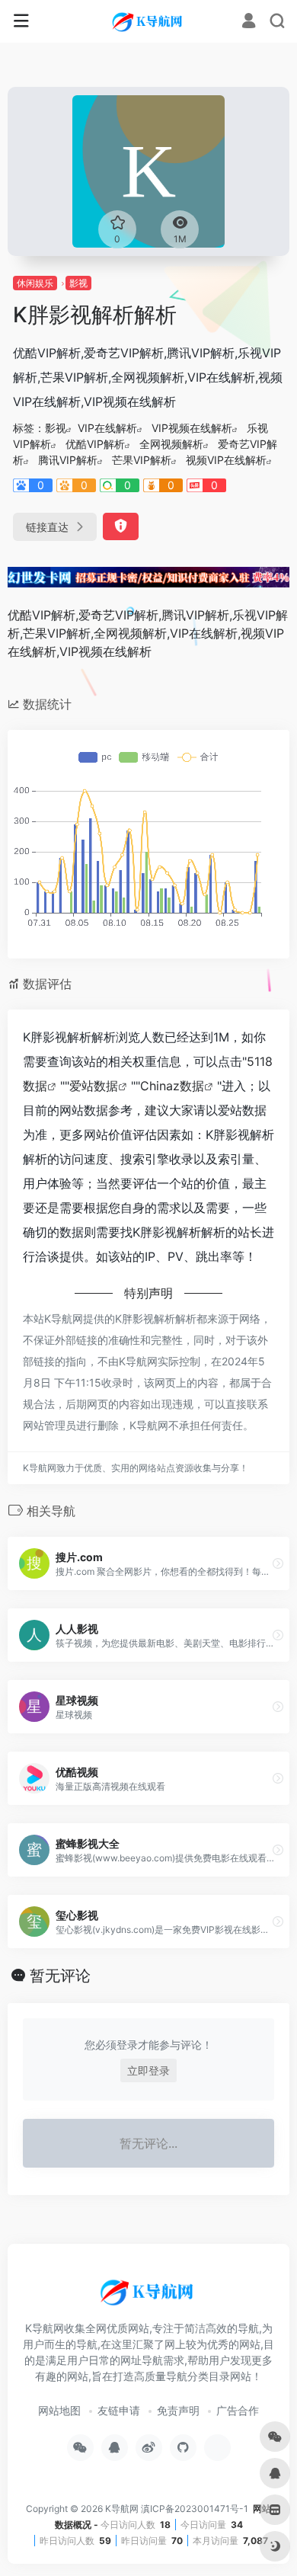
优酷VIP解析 (95, 444)
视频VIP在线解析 (226, 460)
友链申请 (119, 2410)
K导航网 (122, 2509)
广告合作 (238, 2410)
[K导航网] (148, 21)
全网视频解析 (171, 444)
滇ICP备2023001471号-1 (196, 2509)
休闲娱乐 (35, 283)
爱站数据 (94, 1086)
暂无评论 (60, 1976)
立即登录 (148, 2070)
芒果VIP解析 (142, 460)
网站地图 (59, 2410)
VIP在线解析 (107, 428)
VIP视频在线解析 (192, 428)
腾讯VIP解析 (68, 460)
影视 (78, 283)
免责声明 (178, 2410)
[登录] (249, 22)
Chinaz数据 (172, 1086)
